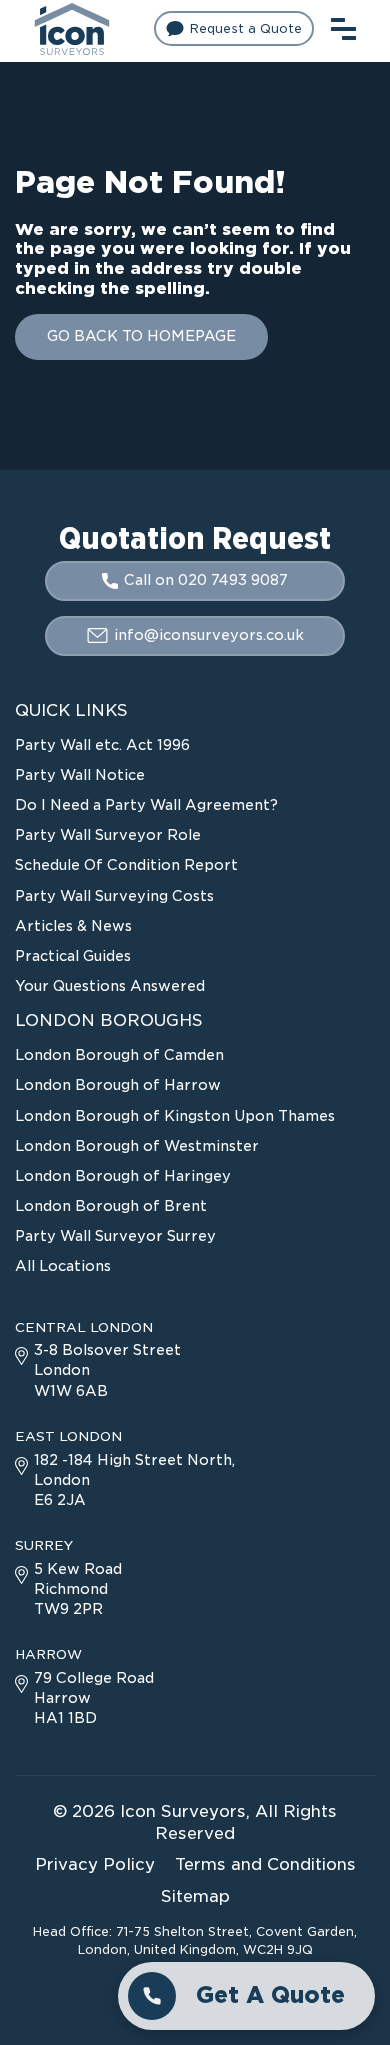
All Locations (63, 1266)
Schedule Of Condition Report (126, 865)
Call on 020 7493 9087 (206, 580)
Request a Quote (246, 28)
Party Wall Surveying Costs (114, 896)
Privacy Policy (95, 1864)
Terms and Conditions (265, 1864)
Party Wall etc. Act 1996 (102, 745)
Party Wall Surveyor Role (108, 835)
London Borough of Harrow (118, 1085)
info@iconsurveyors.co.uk (209, 635)
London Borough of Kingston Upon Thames (175, 1116)
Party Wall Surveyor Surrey (115, 1236)
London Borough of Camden (119, 1055)
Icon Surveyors (183, 1811)
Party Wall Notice (80, 775)
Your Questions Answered (110, 986)
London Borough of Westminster (137, 1146)
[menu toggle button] (343, 26)
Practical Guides (73, 956)
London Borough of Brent (111, 1206)
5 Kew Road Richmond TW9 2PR (78, 1589)
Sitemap (195, 1896)
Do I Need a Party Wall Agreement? (146, 805)
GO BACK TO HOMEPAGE (141, 336)
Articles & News (73, 926)
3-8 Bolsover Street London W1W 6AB (107, 1370)
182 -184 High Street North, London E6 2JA (134, 1480)
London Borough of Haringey (123, 1176)
